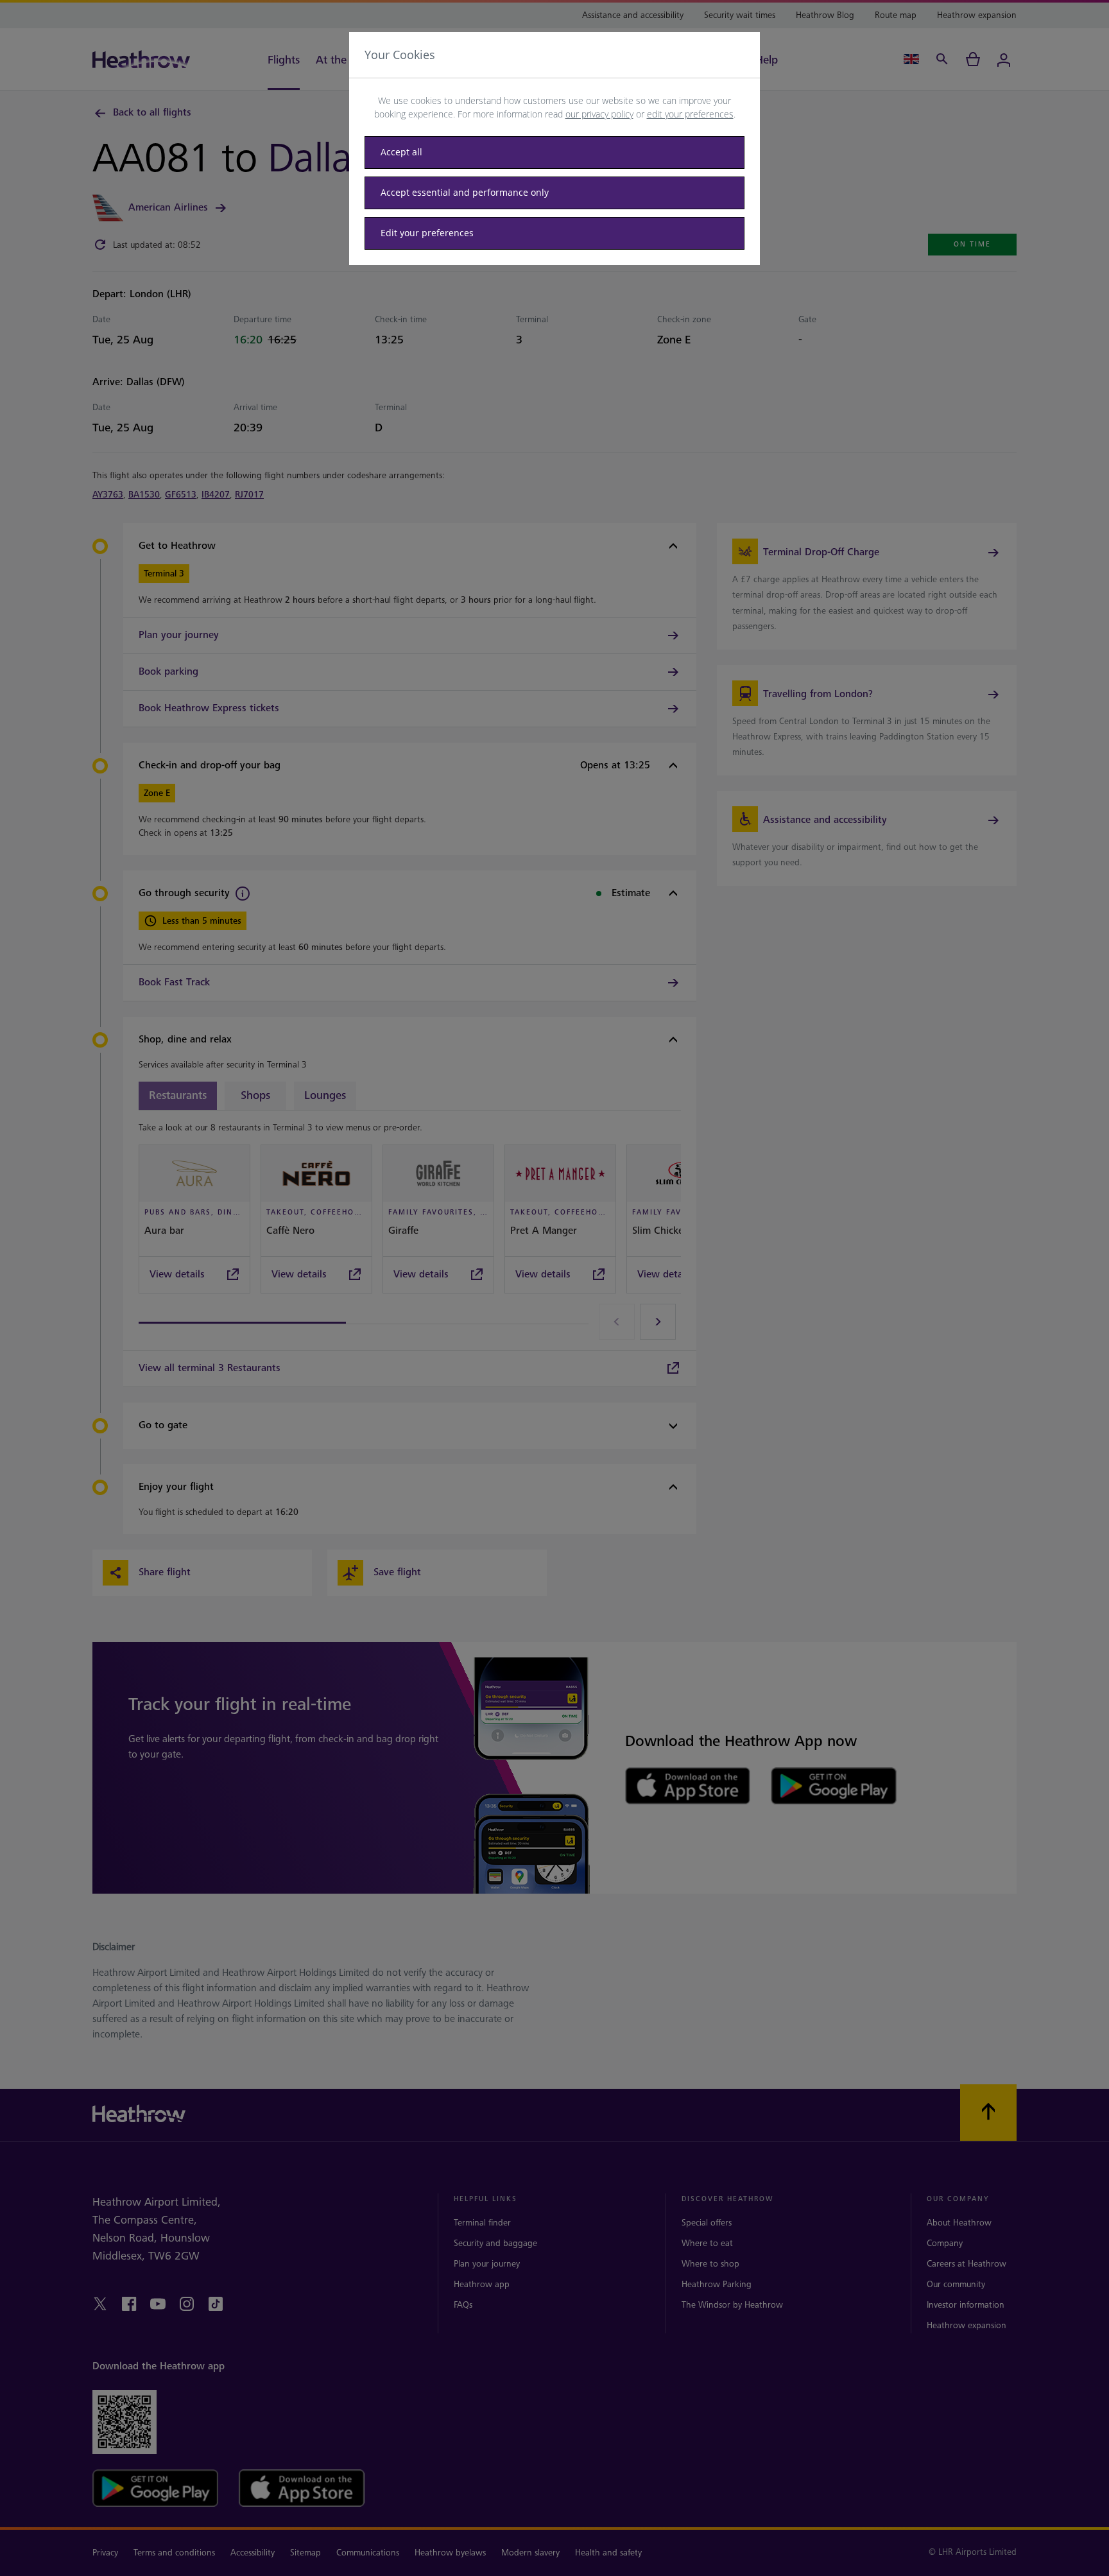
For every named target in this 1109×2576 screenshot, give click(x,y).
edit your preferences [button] (690, 114)
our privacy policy (599, 114)
